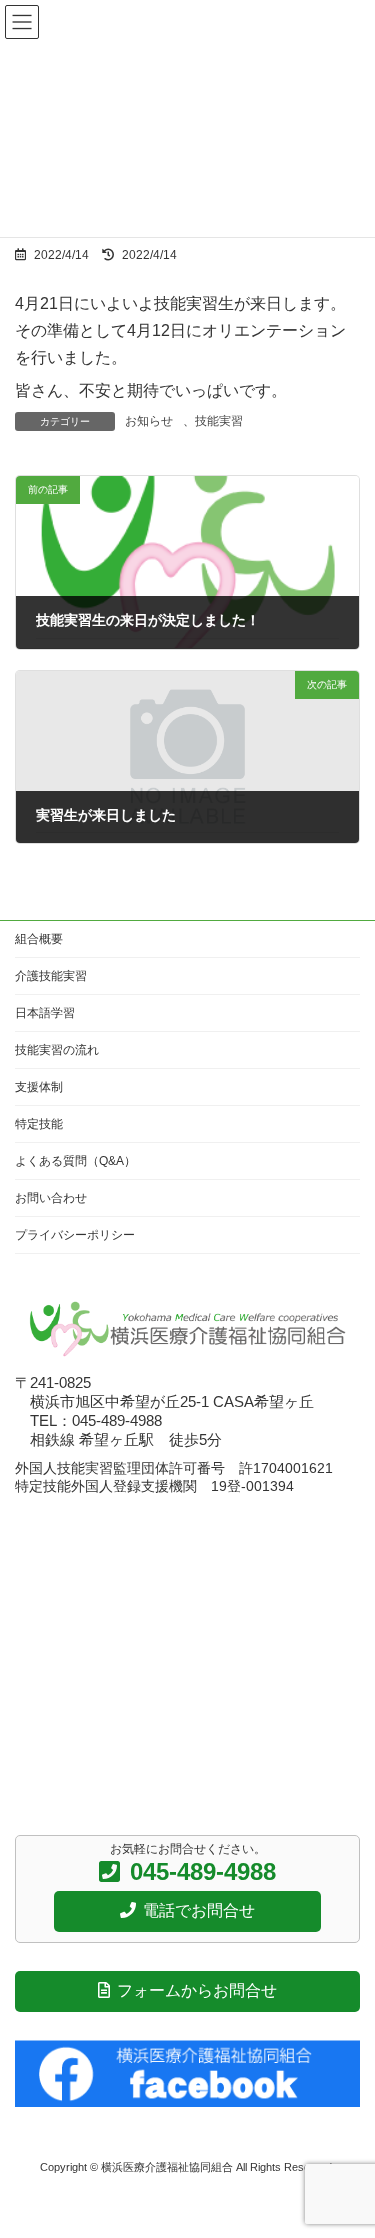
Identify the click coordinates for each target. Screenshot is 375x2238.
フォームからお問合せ (196, 1989)
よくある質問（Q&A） (75, 1161)
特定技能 (39, 1124)
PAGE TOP (344, 2152)
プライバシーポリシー (75, 1235)
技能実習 (219, 421)
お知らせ (149, 421)
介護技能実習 (51, 976)
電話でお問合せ (198, 1909)
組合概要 (39, 939)
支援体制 (39, 1087)
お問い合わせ (51, 1198)
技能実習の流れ (57, 1050)
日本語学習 (45, 1013)
